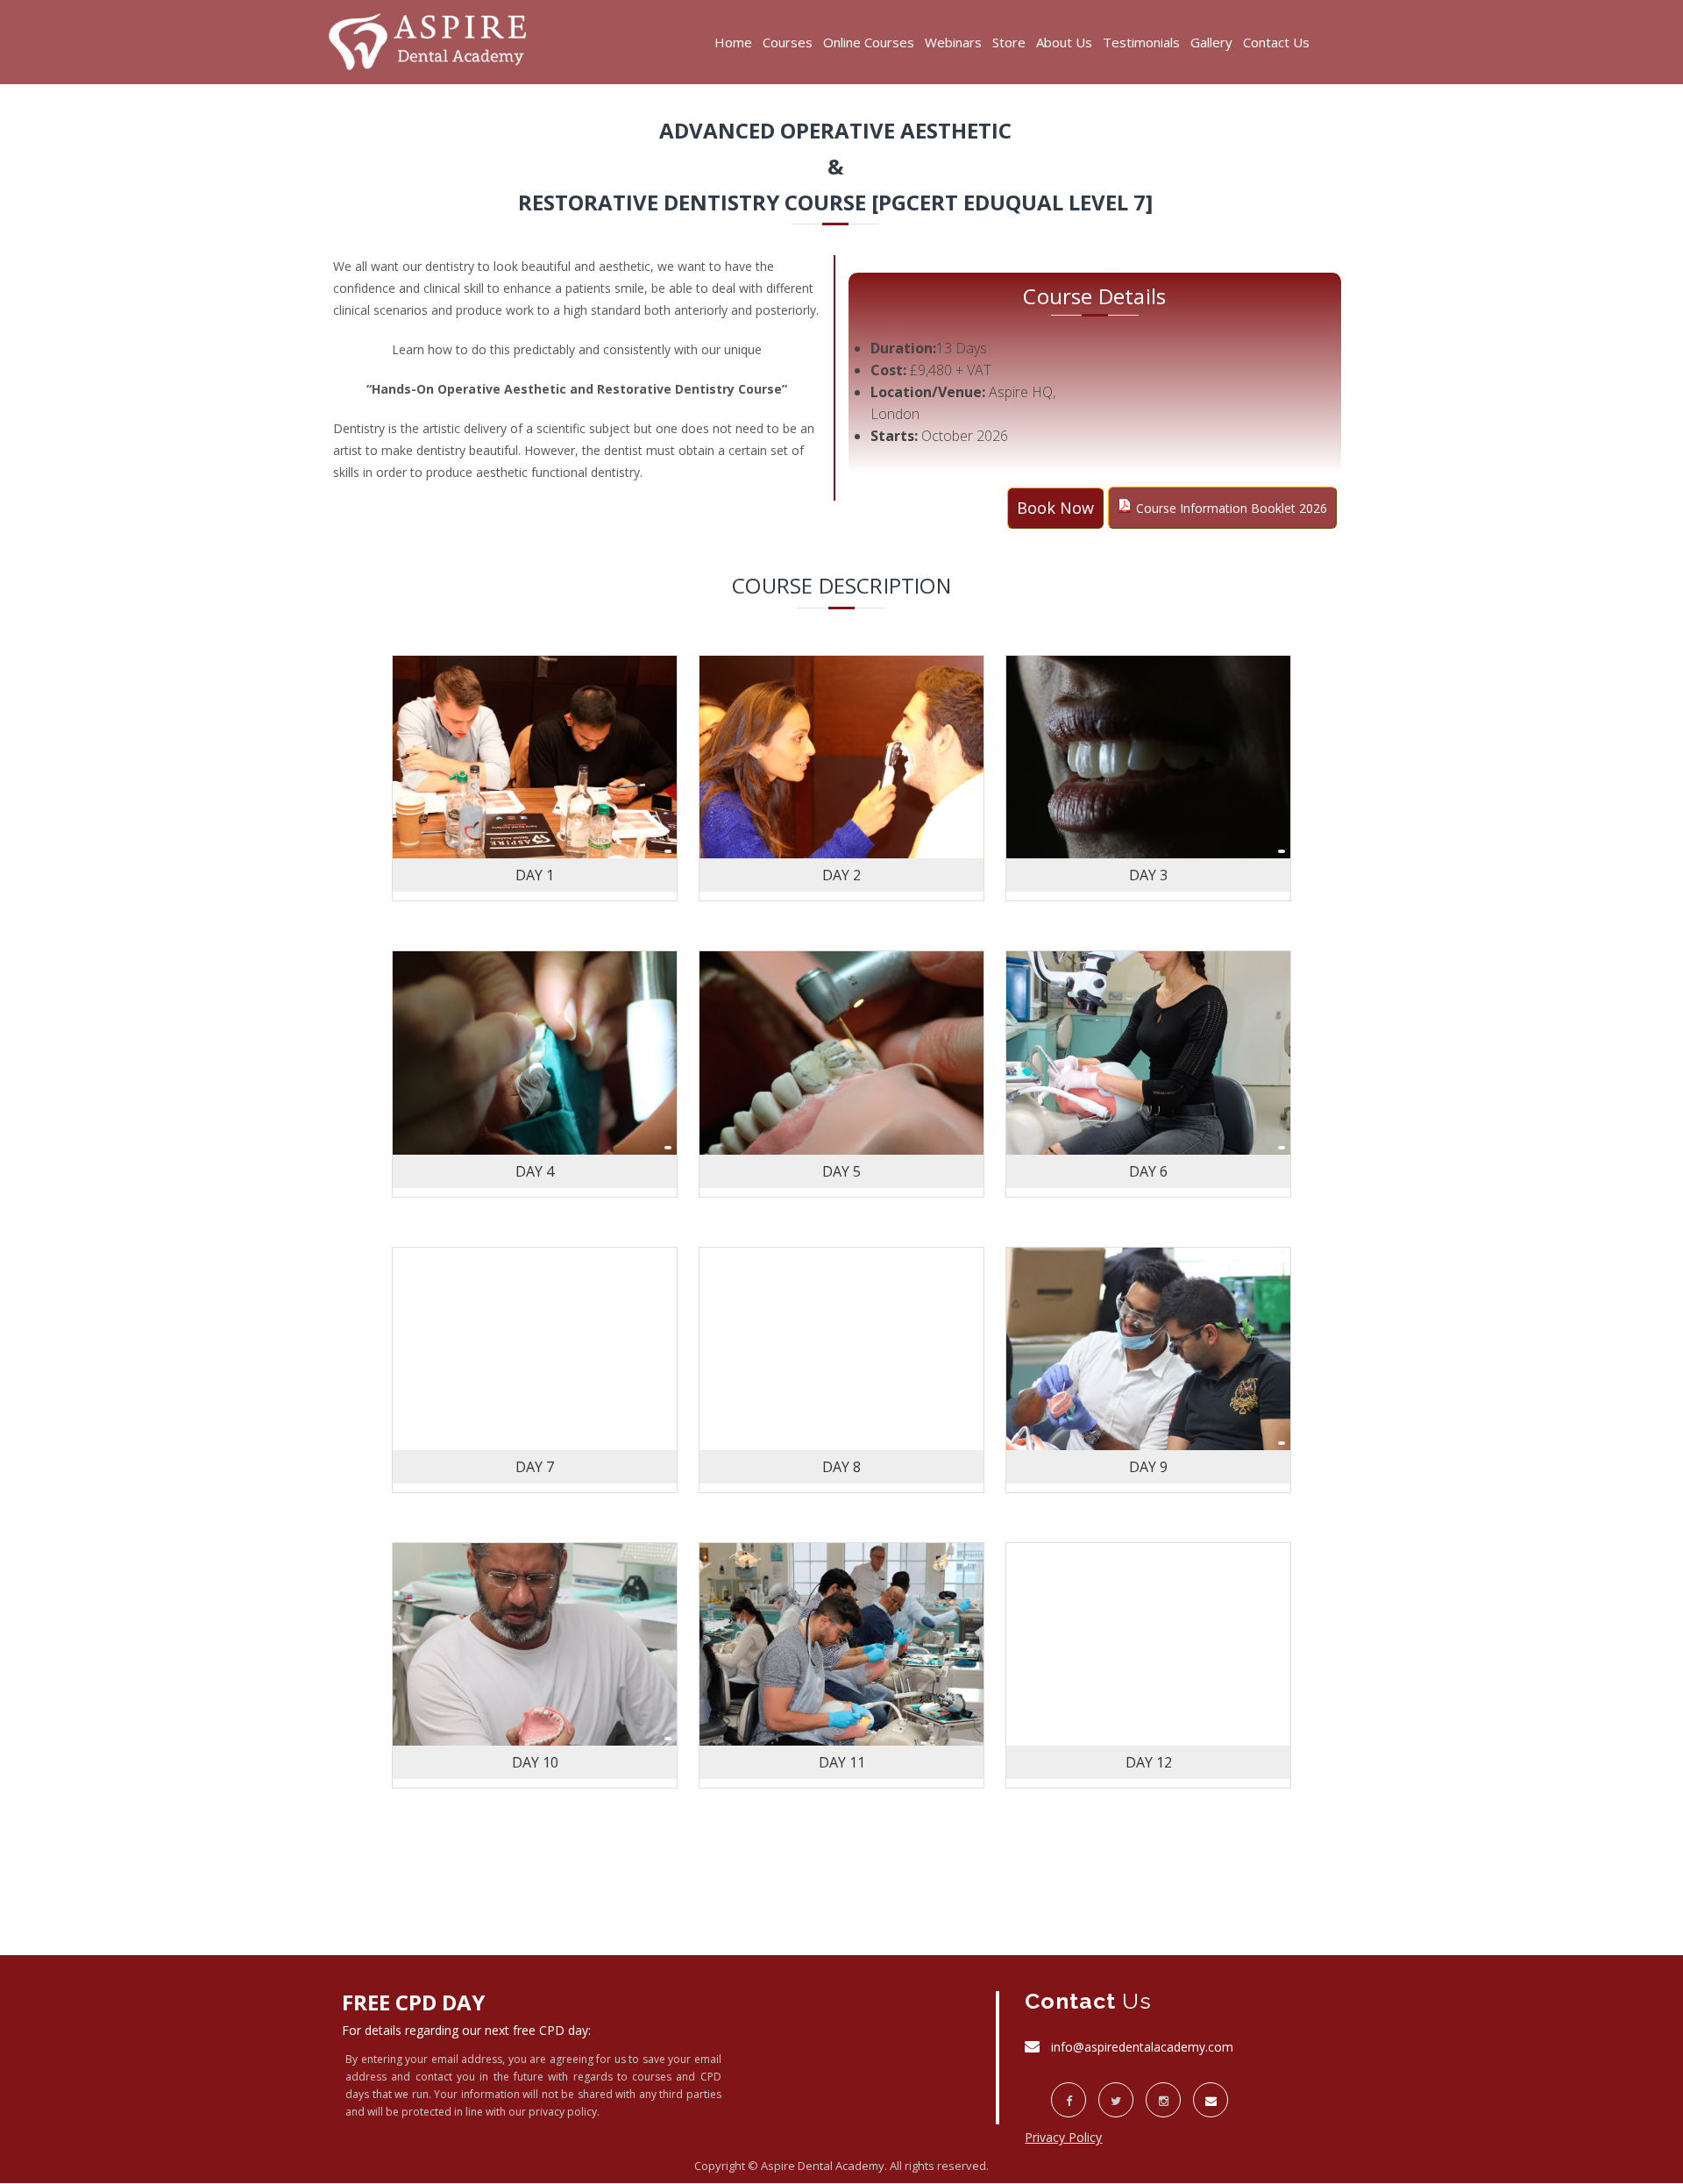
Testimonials (1141, 42)
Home (733, 42)
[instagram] (1163, 2100)
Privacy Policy (1063, 2137)
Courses (788, 42)
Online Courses (869, 42)
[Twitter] (1116, 2100)
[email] (1211, 2100)
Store (1009, 42)
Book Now (1055, 508)
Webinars (953, 42)
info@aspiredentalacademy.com (1142, 2047)
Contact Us (1276, 42)
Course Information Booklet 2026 (1232, 508)
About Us (1064, 42)
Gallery (1211, 42)
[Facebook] (1069, 2100)
